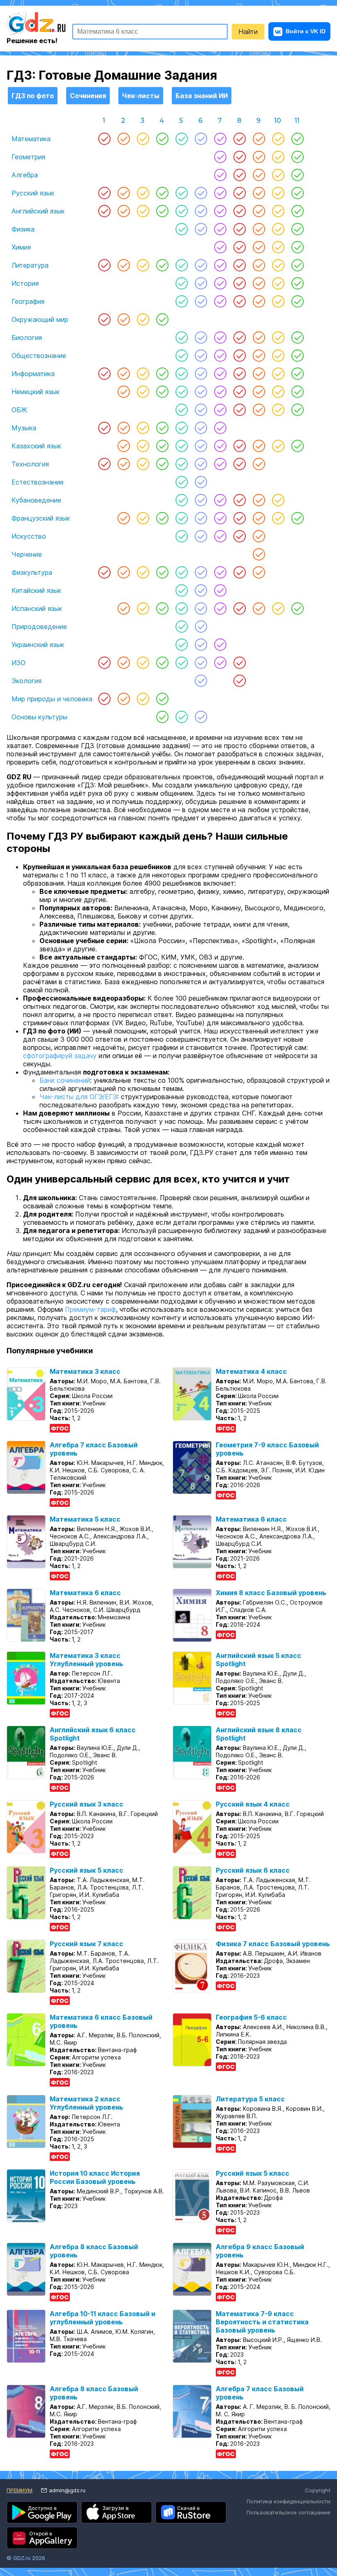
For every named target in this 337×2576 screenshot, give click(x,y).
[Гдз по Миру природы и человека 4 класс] (162, 699)
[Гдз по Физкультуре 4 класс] (162, 572)
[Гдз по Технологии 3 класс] (143, 464)
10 (278, 121)
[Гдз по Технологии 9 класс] (259, 464)
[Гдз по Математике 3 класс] (143, 139)
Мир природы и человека (52, 699)
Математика (31, 139)
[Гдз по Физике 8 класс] (239, 229)
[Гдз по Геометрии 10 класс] (278, 157)
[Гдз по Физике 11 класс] (297, 229)
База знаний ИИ (202, 96)
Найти (248, 32)
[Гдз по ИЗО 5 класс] (181, 663)
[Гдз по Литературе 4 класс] (162, 265)
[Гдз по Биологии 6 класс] (201, 337)
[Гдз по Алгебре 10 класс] (278, 175)
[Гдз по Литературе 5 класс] (181, 265)
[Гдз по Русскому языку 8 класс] (239, 193)
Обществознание (39, 356)
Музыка (24, 428)
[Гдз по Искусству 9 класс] (259, 536)
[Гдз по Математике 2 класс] (123, 139)
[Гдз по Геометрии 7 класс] (220, 157)
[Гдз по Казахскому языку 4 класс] (162, 446)
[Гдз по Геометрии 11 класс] (297, 157)
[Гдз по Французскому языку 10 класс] (278, 518)
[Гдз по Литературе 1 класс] (104, 265)
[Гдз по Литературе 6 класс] (201, 265)
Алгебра (25, 175)
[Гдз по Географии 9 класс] (259, 301)
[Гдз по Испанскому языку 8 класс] (239, 608)
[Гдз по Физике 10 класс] (278, 229)
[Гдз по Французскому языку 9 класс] (259, 518)
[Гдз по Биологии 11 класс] (297, 337)
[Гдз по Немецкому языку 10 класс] (278, 392)
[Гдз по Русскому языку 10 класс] (278, 193)
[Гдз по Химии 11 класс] (297, 247)
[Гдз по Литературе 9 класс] (259, 265)
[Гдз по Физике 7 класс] (220, 229)
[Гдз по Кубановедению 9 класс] (259, 500)
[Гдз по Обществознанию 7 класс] (220, 356)
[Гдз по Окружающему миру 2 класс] (123, 319)
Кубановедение (36, 500)
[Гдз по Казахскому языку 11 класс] (297, 446)
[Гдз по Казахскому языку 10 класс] (278, 446)
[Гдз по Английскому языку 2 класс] (123, 211)
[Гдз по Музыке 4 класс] (162, 428)
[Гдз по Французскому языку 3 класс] (143, 518)
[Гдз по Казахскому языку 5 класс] (181, 446)
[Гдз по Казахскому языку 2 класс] (123, 446)
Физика (23, 229)
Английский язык (38, 211)
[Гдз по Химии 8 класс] (239, 247)
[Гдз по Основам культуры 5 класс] (181, 717)
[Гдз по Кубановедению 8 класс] (239, 500)
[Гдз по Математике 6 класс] (201, 139)
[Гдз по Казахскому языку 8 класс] (239, 446)
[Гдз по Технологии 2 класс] (123, 464)
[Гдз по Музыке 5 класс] (181, 428)
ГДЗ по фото (33, 96)
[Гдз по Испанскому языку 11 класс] (297, 608)
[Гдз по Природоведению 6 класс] (201, 627)
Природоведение (39, 627)
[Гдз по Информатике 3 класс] (143, 374)
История (25, 283)
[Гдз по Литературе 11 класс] (297, 265)
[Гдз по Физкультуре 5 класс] (181, 572)
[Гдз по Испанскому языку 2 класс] (123, 608)
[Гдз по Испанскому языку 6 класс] (201, 608)
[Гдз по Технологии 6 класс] (201, 464)
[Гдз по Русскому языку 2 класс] (123, 193)
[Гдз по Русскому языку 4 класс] (162, 193)
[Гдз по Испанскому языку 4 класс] (162, 608)
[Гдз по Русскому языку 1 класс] (104, 193)
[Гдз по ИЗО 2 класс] (123, 663)
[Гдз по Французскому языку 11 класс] (297, 518)
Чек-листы (141, 96)
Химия (21, 247)
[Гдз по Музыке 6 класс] (201, 428)
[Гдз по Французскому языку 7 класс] (220, 518)
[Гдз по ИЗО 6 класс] (201, 663)
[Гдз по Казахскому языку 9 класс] (259, 446)
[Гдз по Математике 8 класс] (239, 139)
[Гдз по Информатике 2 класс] (123, 374)
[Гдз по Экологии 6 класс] (201, 681)
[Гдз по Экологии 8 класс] (239, 681)
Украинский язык (38, 645)
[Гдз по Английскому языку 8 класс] (239, 211)
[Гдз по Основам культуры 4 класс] (162, 717)
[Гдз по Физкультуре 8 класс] (239, 572)
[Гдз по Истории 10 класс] (278, 283)
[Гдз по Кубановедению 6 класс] (201, 500)
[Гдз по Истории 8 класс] (239, 283)
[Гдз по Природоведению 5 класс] (181, 627)
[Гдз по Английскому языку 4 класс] (162, 211)
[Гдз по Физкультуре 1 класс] (104, 572)
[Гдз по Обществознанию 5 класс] (181, 356)
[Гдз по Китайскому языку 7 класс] (220, 590)
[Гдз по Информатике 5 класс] (181, 374)
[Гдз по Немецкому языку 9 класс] (259, 392)
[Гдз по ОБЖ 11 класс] (297, 410)
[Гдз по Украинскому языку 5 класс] (181, 645)
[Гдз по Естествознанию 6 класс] (201, 482)
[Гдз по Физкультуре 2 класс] (123, 572)
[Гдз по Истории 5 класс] (181, 283)
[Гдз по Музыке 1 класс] (104, 428)
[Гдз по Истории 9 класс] (259, 283)
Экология (27, 681)
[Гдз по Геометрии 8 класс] (239, 157)
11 (297, 121)
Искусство (29, 536)
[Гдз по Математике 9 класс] (259, 139)
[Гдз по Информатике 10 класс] (278, 374)
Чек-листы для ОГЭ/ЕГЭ (78, 1097)
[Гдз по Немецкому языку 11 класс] (297, 392)
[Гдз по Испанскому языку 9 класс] (259, 608)
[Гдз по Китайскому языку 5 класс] (181, 590)
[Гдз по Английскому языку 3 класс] (143, 211)
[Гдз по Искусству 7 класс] (220, 536)
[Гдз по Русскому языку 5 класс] (181, 193)
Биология (27, 337)
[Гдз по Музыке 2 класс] (123, 428)
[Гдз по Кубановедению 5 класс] (181, 500)
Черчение (27, 554)
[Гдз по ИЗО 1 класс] (104, 663)
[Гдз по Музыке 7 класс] (220, 428)
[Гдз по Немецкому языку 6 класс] (201, 392)
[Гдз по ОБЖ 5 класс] (181, 410)
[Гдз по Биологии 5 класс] (181, 337)
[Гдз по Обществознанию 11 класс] (297, 356)
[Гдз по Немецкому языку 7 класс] (220, 392)
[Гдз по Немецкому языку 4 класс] (162, 392)
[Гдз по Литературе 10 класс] (278, 265)
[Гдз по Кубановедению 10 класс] (278, 500)
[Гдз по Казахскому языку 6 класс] (201, 446)
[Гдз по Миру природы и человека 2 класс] (123, 699)
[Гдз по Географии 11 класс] (297, 301)
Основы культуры (39, 717)
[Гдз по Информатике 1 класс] (104, 374)
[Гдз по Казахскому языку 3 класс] (143, 446)
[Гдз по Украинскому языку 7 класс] (220, 645)
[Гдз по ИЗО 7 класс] (220, 663)
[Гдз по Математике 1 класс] (104, 139)
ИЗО (18, 663)
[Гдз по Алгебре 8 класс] (239, 175)
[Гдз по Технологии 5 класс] (181, 464)
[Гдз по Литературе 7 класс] (220, 265)
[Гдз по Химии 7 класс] (220, 247)
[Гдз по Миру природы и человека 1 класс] (104, 699)
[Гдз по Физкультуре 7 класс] (220, 572)
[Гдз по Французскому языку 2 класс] (123, 518)
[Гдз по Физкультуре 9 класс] (259, 572)
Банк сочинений (65, 1080)
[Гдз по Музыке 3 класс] (143, 428)
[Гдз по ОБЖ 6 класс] (201, 410)
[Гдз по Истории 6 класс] (201, 283)
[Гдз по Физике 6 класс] (201, 229)
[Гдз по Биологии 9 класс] (259, 337)
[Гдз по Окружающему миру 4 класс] (162, 319)
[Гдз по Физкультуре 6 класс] (201, 572)
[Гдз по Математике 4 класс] (162, 139)
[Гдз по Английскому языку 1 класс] (104, 211)
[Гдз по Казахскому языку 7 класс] (220, 446)
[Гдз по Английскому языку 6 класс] (201, 211)
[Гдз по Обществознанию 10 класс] (278, 356)
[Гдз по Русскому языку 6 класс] (201, 193)
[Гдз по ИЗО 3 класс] (143, 663)
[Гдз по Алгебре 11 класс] (297, 175)
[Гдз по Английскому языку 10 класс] (278, 211)
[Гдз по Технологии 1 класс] (104, 464)
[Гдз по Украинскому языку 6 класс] (201, 645)
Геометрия (28, 157)
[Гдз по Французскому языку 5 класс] (181, 518)
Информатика (33, 374)
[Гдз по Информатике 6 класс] (201, 374)
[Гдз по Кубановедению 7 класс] (220, 500)
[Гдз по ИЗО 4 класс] (162, 663)
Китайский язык (36, 590)
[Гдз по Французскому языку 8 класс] (239, 518)
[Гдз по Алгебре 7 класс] (220, 175)
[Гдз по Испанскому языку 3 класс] (143, 608)
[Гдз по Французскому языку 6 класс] (201, 518)
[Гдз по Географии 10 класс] (278, 301)
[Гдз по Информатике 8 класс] (239, 374)
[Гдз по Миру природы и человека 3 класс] (143, 699)
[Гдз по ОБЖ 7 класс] (220, 410)
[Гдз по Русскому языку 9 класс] (259, 193)
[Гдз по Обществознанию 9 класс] (259, 356)
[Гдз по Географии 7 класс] (220, 301)
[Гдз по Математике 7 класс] (220, 139)
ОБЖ (19, 410)
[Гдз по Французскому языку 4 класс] (162, 518)
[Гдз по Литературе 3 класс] (143, 265)
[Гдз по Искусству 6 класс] (201, 536)
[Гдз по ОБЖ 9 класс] (259, 410)
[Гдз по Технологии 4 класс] (162, 464)
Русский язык (33, 193)
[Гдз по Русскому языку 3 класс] (143, 193)
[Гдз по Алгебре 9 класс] (259, 175)
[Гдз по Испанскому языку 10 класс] (278, 608)
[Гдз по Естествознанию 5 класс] (181, 482)
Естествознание (38, 482)
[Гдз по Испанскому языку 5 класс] (181, 608)
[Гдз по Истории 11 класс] (297, 283)
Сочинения (88, 96)
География (28, 301)
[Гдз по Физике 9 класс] (259, 229)
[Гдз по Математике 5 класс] (181, 139)
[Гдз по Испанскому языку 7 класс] (220, 608)
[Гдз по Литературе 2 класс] (123, 265)
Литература (30, 265)
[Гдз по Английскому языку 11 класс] (297, 211)
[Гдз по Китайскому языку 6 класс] (201, 590)
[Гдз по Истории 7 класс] (220, 283)
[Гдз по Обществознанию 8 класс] (239, 356)
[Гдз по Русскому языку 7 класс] (220, 193)
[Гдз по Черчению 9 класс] (259, 554)
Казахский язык (36, 446)
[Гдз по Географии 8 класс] (239, 301)
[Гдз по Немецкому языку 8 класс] (239, 392)
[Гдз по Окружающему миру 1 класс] (104, 319)
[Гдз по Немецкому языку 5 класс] (181, 392)
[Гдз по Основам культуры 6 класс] (201, 717)
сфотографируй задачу (60, 1056)
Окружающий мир (40, 319)
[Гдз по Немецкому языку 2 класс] (123, 392)
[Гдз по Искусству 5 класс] (181, 536)
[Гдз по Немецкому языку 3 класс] (143, 392)
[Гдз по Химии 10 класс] (278, 247)
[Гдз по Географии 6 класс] (201, 301)
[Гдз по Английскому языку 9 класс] (259, 211)
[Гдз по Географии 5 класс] (181, 301)
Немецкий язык (36, 392)
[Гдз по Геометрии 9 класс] (259, 157)
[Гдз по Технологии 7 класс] (220, 464)
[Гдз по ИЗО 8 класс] (239, 663)
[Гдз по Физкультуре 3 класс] (143, 572)
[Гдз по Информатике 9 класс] (259, 374)
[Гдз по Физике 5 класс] (181, 229)
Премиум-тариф (90, 1309)
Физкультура (32, 572)
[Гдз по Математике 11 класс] (297, 139)
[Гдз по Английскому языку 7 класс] (220, 211)
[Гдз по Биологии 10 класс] (278, 337)
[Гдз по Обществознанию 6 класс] (201, 356)
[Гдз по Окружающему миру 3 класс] (143, 319)
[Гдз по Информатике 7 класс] (220, 374)
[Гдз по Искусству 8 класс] (239, 536)
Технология (30, 464)
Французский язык (41, 518)
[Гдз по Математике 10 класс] (278, 139)
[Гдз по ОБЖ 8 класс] (239, 410)
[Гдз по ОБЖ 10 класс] (278, 410)
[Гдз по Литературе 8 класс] (239, 265)
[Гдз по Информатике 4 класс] (162, 374)
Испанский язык (37, 608)
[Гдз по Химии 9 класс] (259, 247)
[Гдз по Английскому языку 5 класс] (181, 211)
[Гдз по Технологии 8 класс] (239, 464)
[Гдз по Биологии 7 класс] (220, 337)
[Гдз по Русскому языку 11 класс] (297, 193)
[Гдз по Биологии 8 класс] (239, 337)
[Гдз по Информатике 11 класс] (297, 374)
